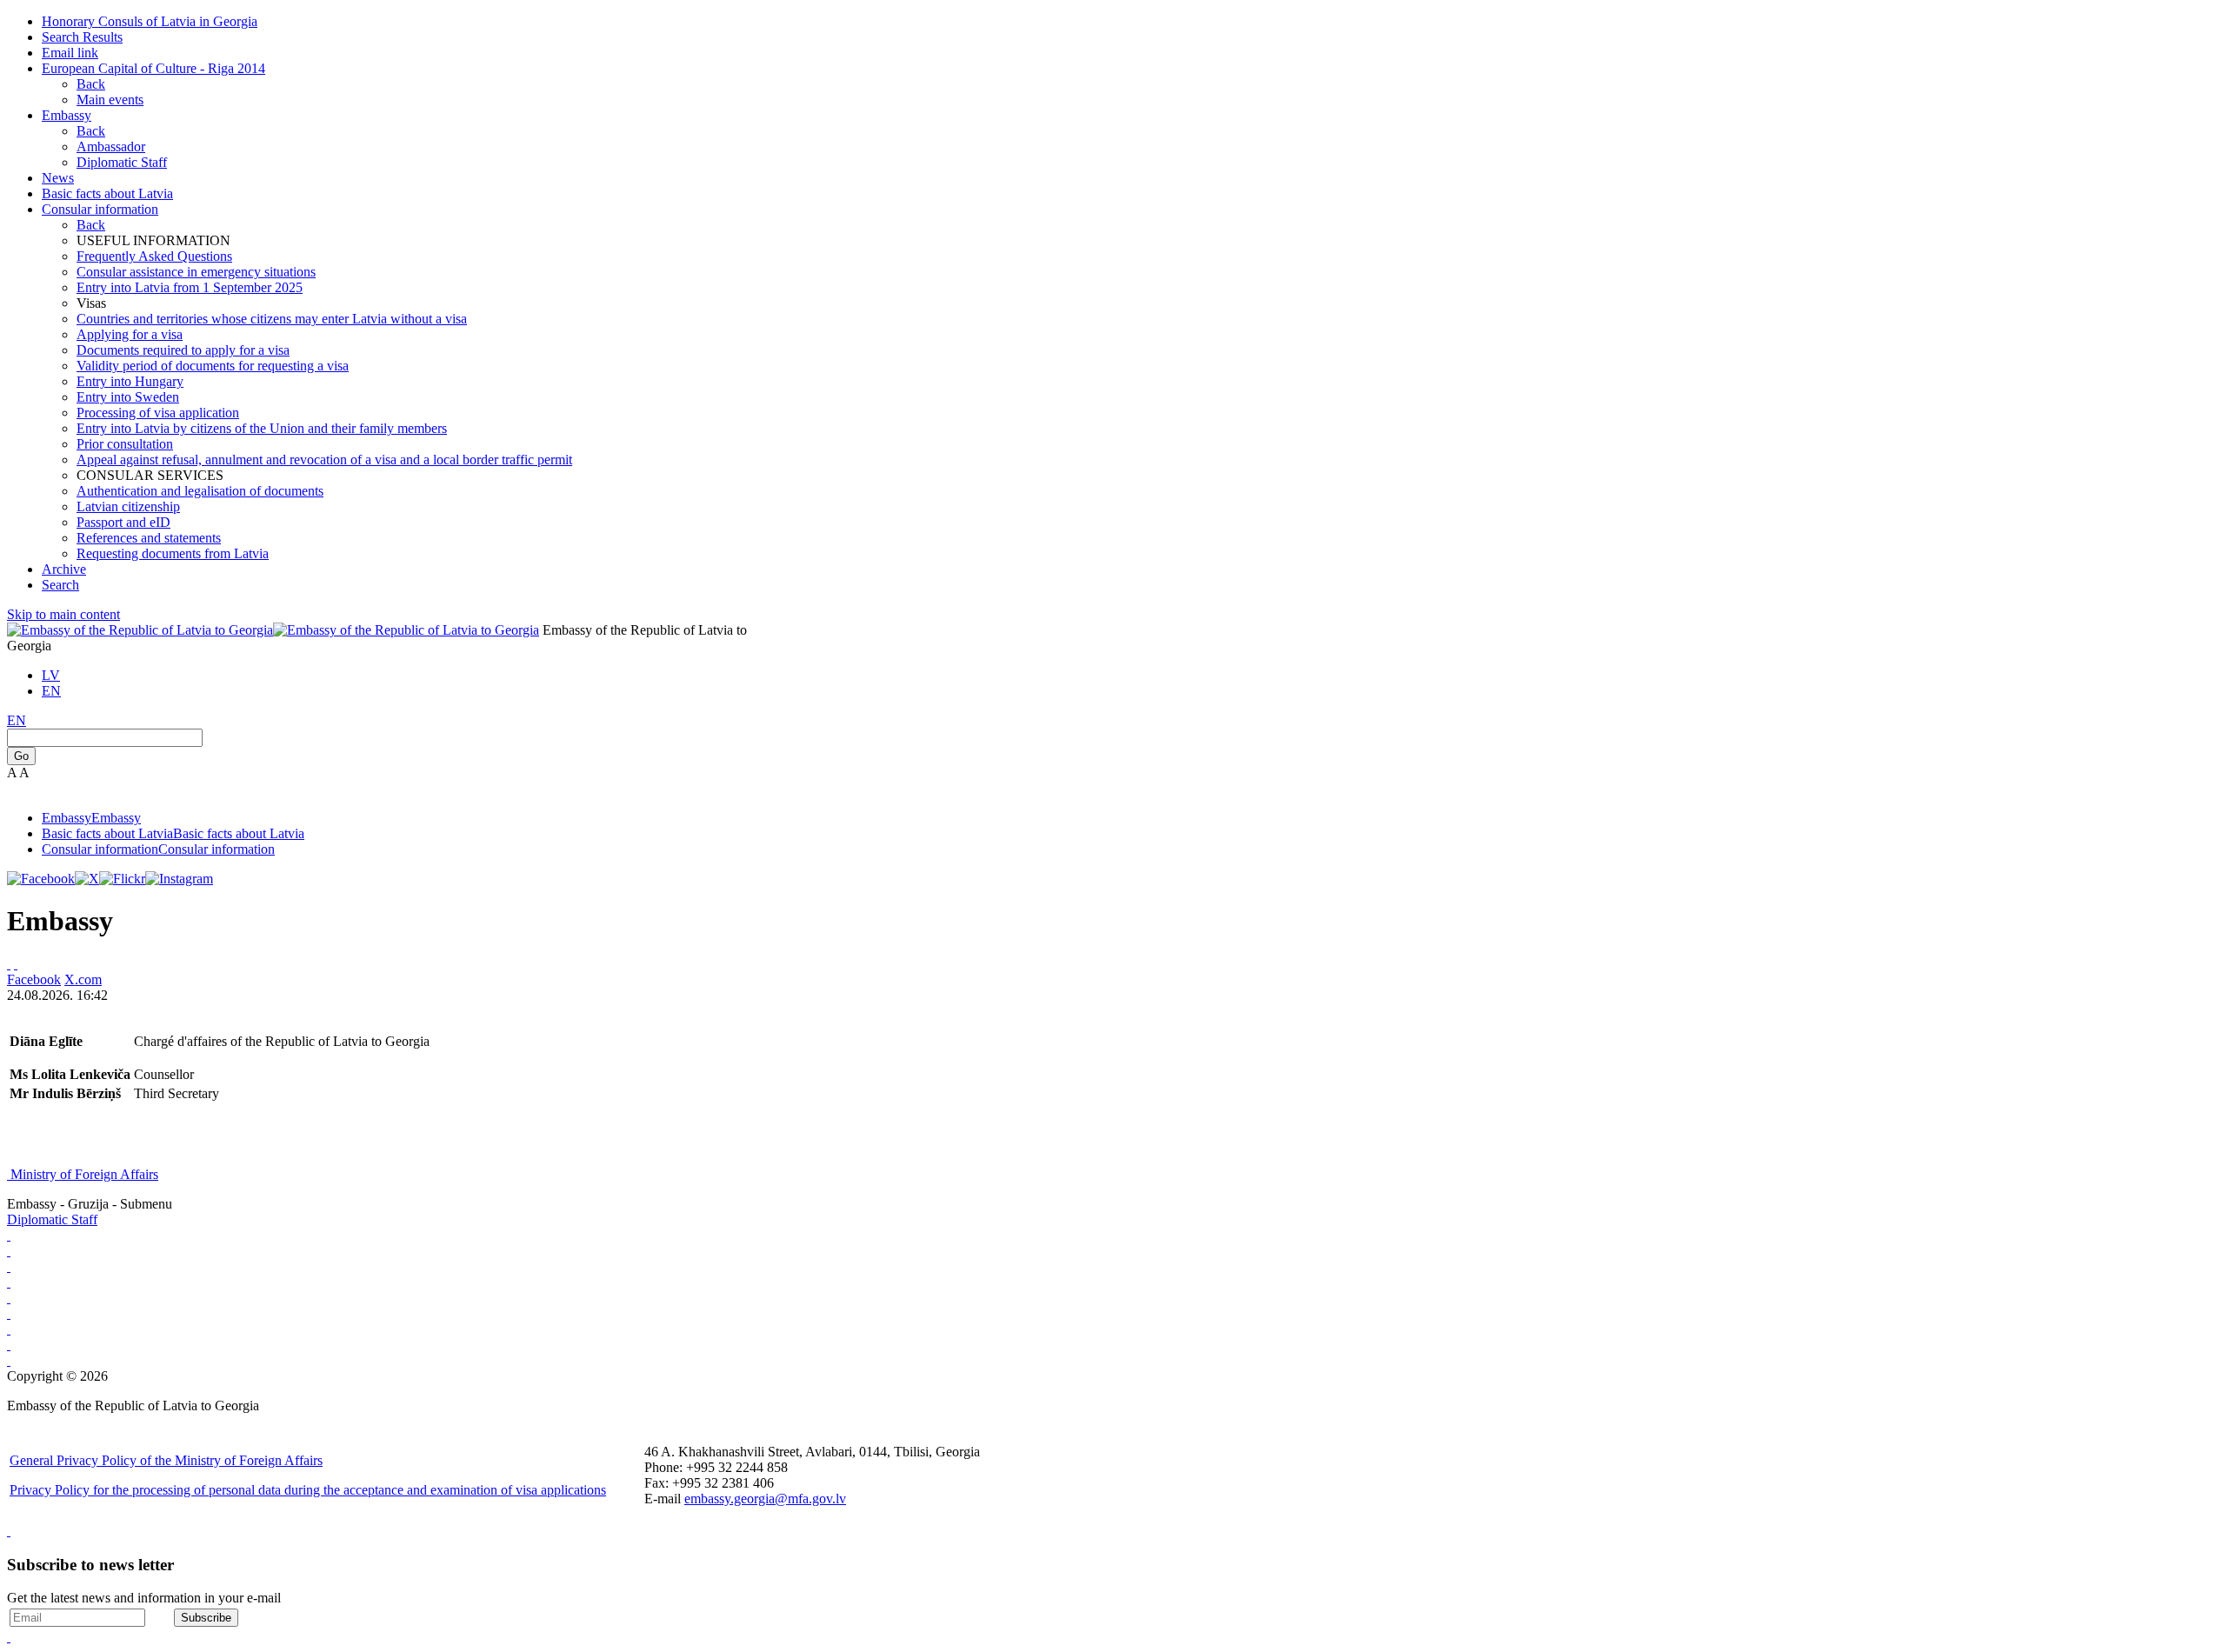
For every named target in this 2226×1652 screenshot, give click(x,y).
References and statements (149, 538)
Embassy (67, 115)
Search (60, 585)
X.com (83, 979)
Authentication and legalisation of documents (200, 491)
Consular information (100, 209)
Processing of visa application (158, 413)
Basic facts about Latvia (107, 193)
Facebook (34, 979)
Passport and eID (123, 522)
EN (51, 691)
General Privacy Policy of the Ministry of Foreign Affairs (166, 1460)
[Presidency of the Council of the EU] (9, 1313)
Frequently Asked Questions (154, 256)
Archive (64, 569)
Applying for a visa (130, 334)
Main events (110, 100)
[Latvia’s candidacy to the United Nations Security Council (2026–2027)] (9, 1345)
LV (51, 675)
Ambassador (111, 147)
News (58, 178)
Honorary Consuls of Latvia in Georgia (150, 21)
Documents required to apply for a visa (183, 350)
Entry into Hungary (130, 381)
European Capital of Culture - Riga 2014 (153, 68)
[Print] (9, 964)
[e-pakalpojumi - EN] (9, 1235)
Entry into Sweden (128, 397)
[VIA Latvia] (9, 1329)
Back (91, 84)
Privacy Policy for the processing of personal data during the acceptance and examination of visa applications (308, 1490)
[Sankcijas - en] (9, 1251)
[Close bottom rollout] (9, 1531)
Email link (70, 53)
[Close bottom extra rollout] (9, 1637)
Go (21, 756)
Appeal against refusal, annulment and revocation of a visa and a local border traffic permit (324, 460)
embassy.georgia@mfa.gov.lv (765, 1499)
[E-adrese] (9, 1282)
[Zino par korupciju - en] (9, 1298)
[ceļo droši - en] (9, 1266)
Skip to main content (63, 614)
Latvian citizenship (128, 506)
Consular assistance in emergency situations (196, 272)
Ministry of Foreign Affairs (84, 1174)
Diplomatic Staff (122, 162)
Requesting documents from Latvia (173, 553)
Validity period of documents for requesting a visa (213, 366)
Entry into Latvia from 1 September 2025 (190, 287)
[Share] (16, 964)
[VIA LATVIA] (9, 1360)
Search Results (82, 37)
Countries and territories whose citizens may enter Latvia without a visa (272, 319)
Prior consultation (125, 444)
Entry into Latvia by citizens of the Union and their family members (262, 428)
